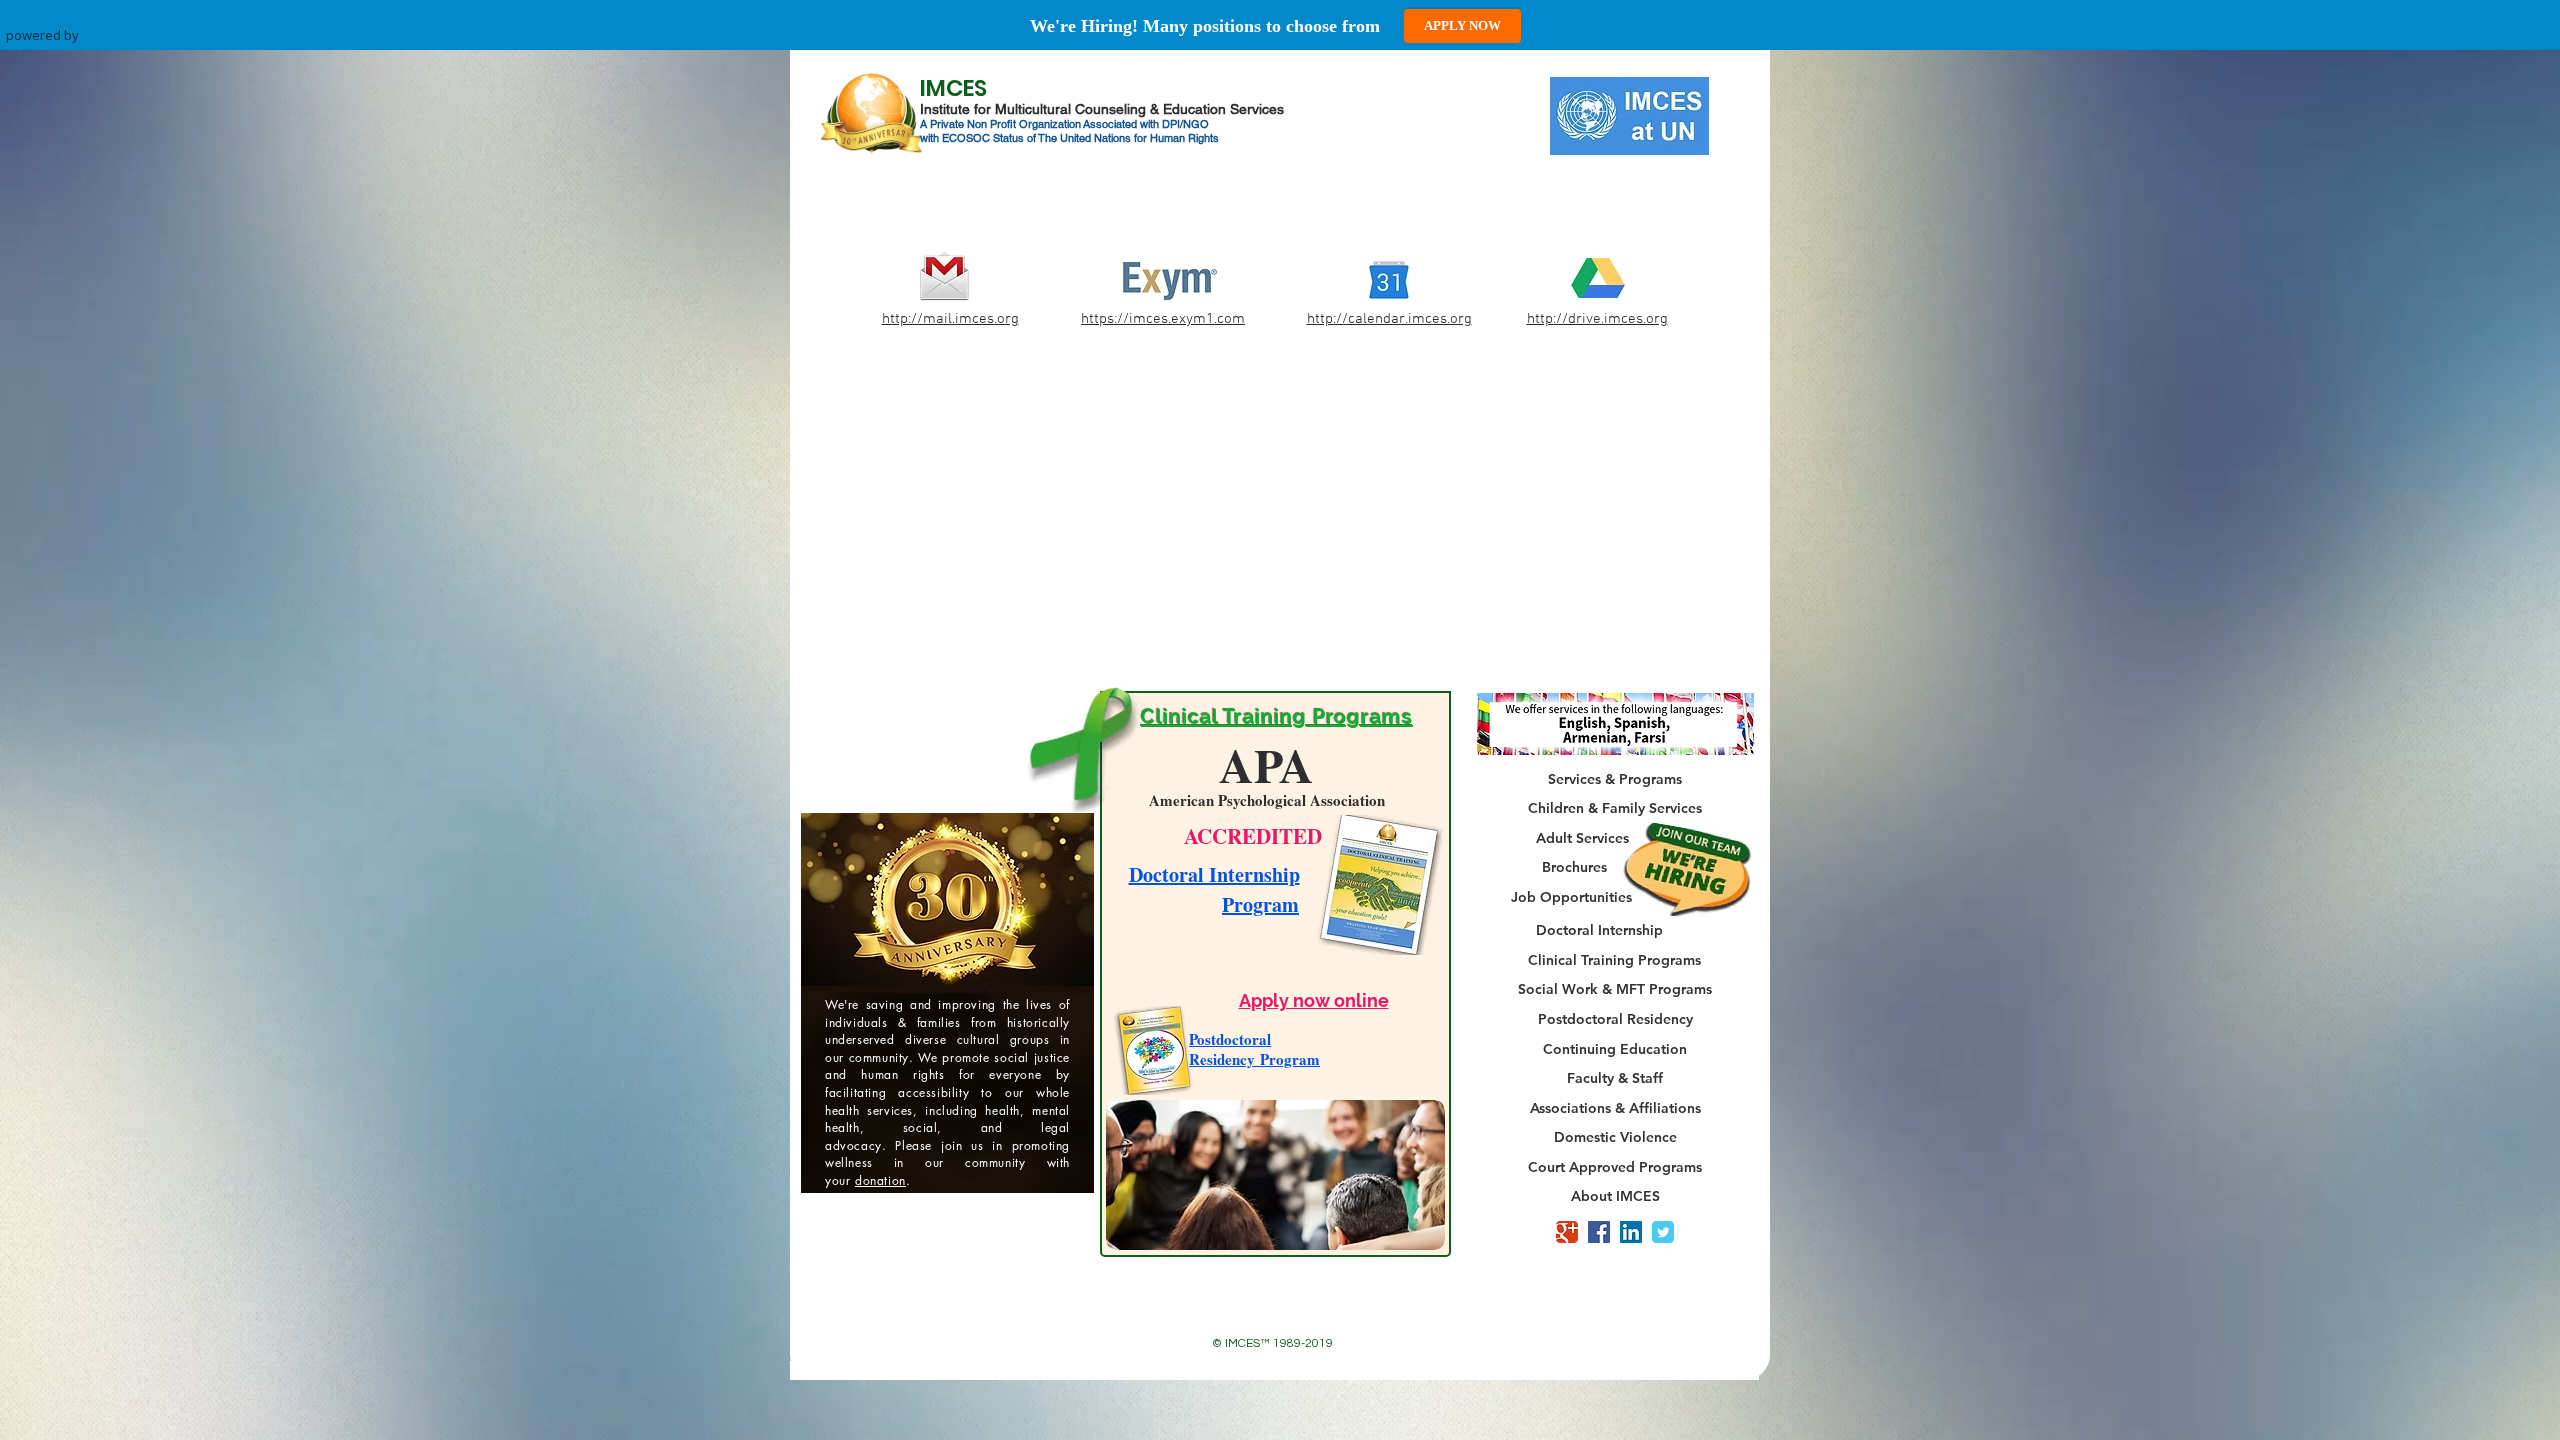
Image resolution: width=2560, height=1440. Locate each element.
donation (880, 1253)
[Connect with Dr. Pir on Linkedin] (1631, 1232)
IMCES (953, 88)
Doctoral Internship (1214, 874)
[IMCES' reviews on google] (1567, 1232)
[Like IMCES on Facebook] (1599, 1232)
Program (1260, 904)
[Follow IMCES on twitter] (1663, 1232)
